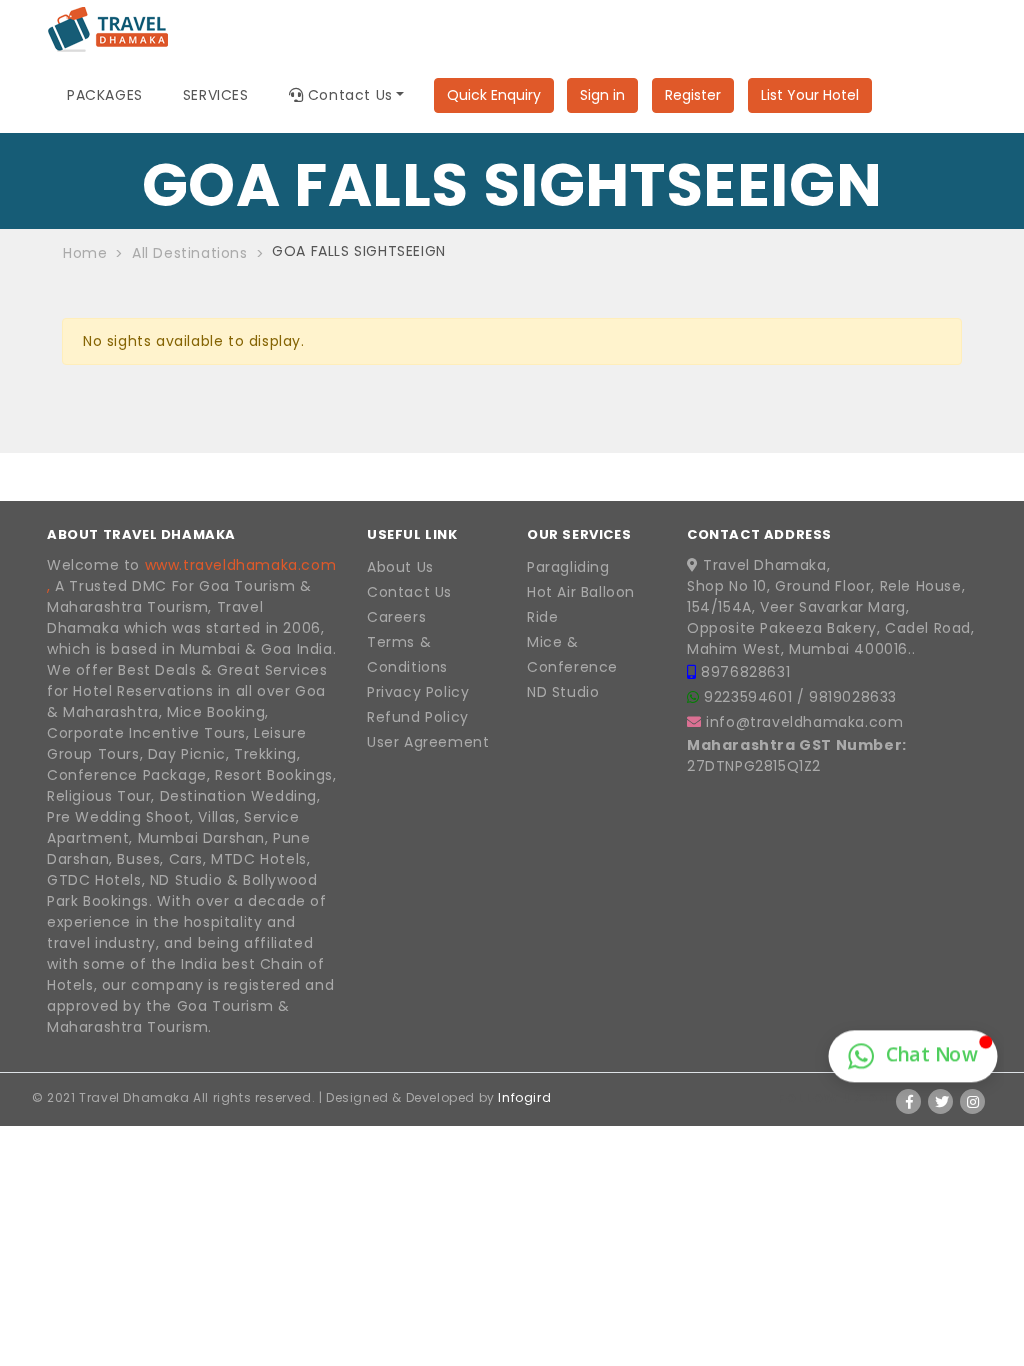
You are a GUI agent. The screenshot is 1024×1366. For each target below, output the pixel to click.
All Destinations (190, 253)
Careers (396, 617)
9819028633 (853, 697)
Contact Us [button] (348, 95)
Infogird (524, 1097)
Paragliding (568, 567)
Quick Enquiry (494, 95)
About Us (400, 567)
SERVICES (216, 95)
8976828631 (745, 672)
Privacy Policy (418, 692)
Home (85, 253)
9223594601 (750, 697)
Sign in (602, 95)
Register (693, 95)
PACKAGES (105, 95)
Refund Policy (418, 717)
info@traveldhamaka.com (804, 722)
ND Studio (563, 692)
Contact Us (409, 592)
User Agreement (428, 742)
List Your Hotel (810, 95)
